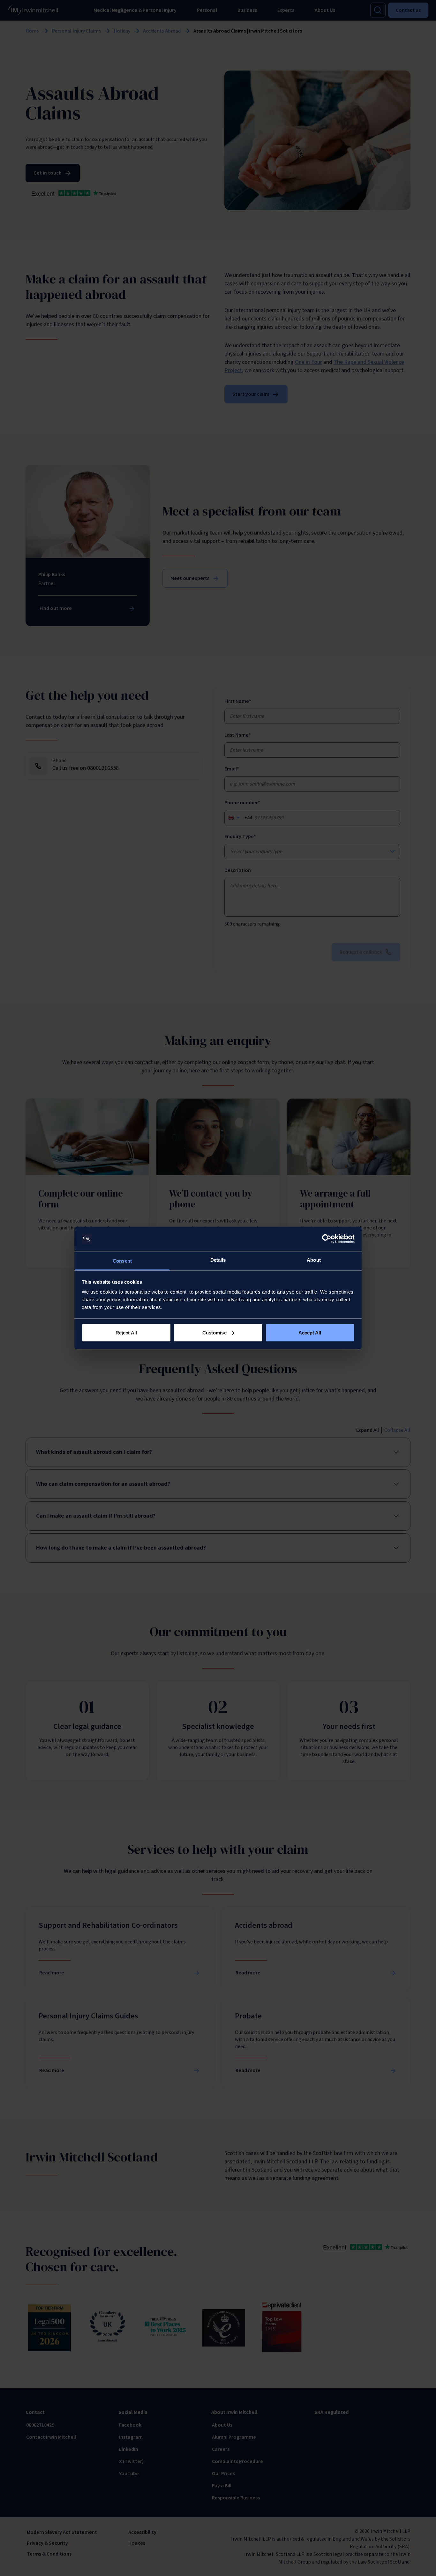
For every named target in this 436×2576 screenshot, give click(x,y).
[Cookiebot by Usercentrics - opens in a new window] (327, 1239)
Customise (214, 1332)
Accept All (310, 1332)
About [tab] (314, 1260)
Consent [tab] (122, 1261)
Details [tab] (218, 1260)
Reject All (126, 1332)
